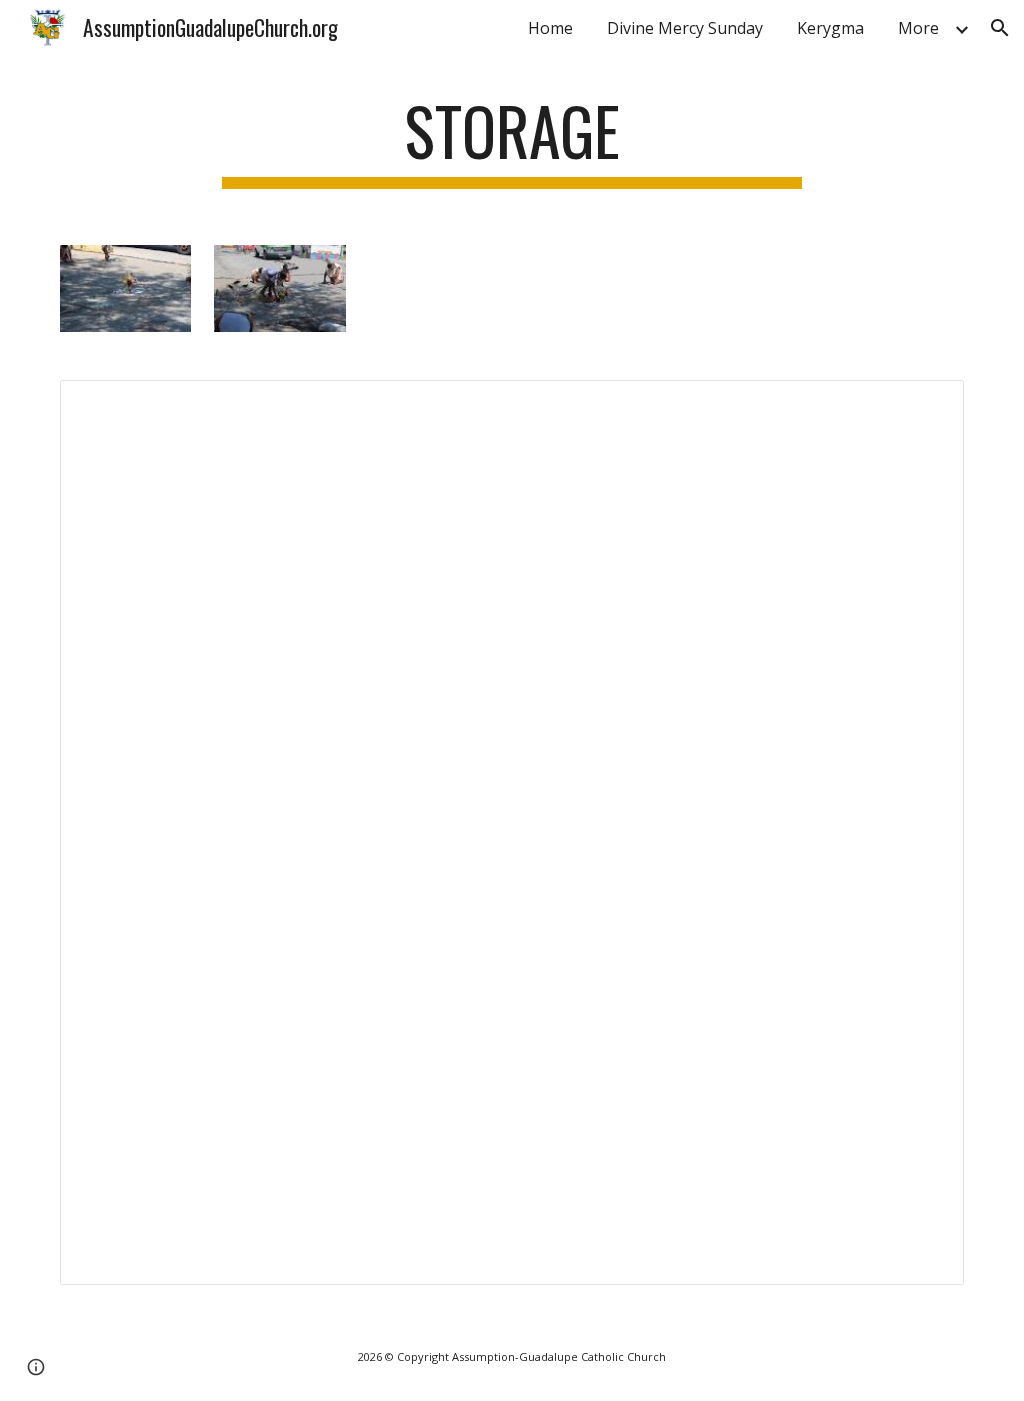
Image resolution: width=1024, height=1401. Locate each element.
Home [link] (550, 28)
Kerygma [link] (830, 28)
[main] (511, 140)
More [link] (918, 28)
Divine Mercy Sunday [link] (685, 28)
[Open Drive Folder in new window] (926, 406)
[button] (1000, 28)
